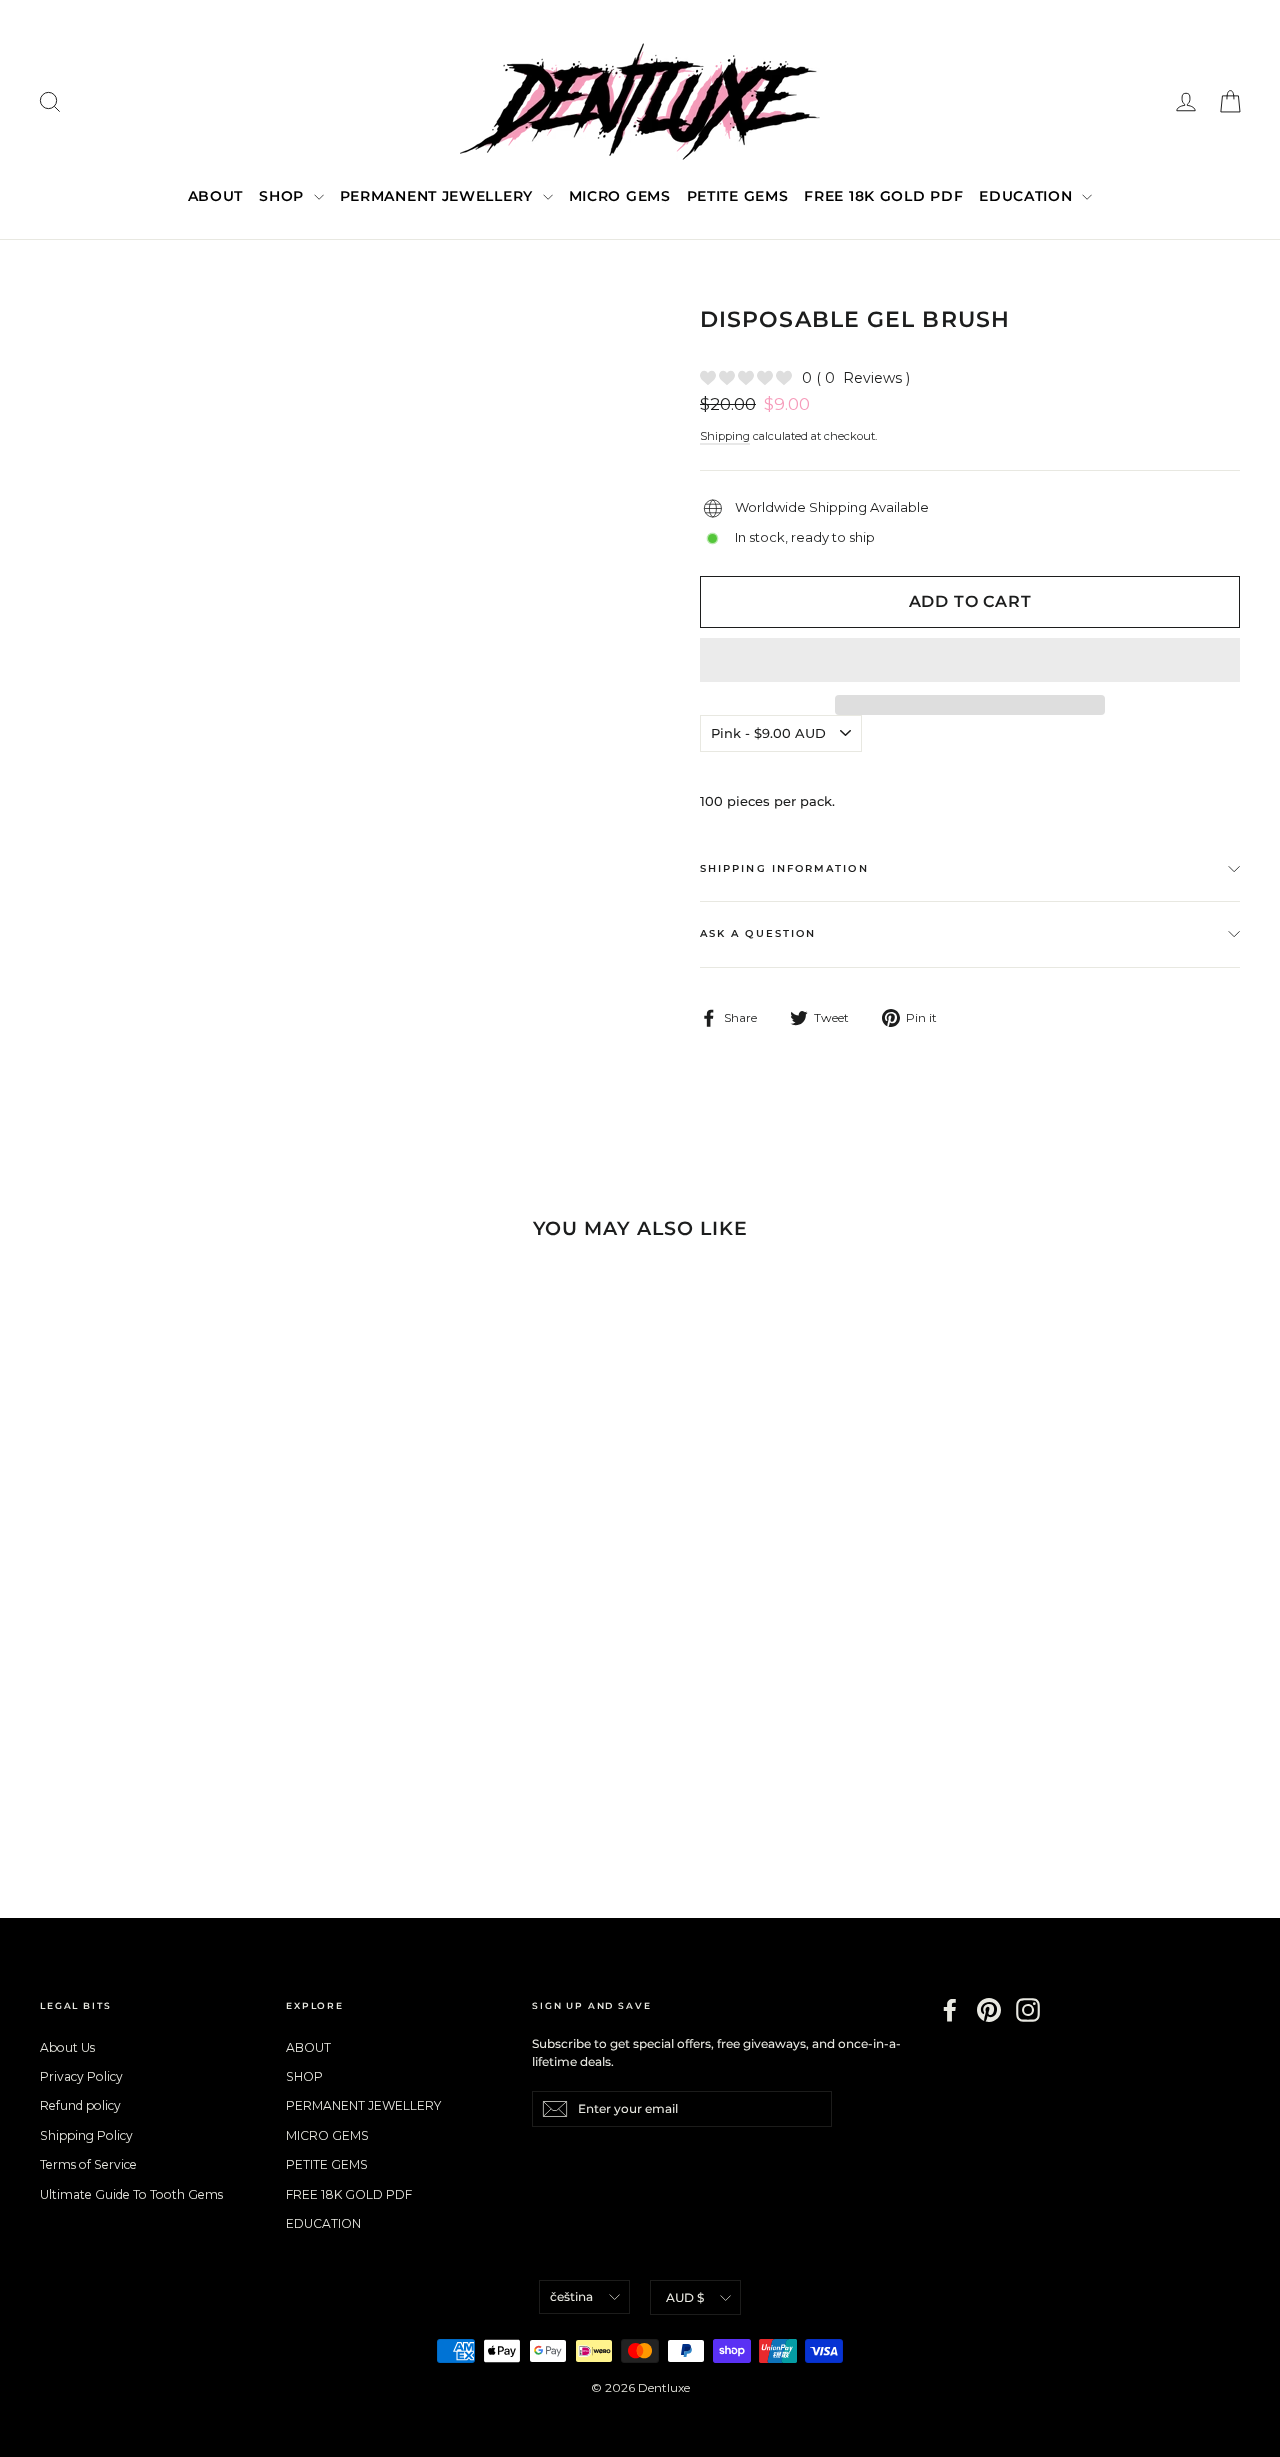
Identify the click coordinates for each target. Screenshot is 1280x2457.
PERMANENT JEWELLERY (439, 196)
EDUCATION (1028, 196)
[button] (970, 660)
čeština (571, 2296)
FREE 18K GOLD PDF (883, 196)
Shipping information (784, 868)
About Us (67, 2047)
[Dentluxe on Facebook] (950, 2010)
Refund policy (80, 2105)
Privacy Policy (81, 2076)
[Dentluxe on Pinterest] (989, 2010)
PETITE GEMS (738, 196)
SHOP (284, 196)
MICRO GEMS (620, 196)
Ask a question (758, 933)
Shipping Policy (86, 2135)
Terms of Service (88, 2164)
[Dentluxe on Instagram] (1028, 2010)
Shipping (725, 436)
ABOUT (216, 196)
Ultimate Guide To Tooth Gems (131, 2194)
